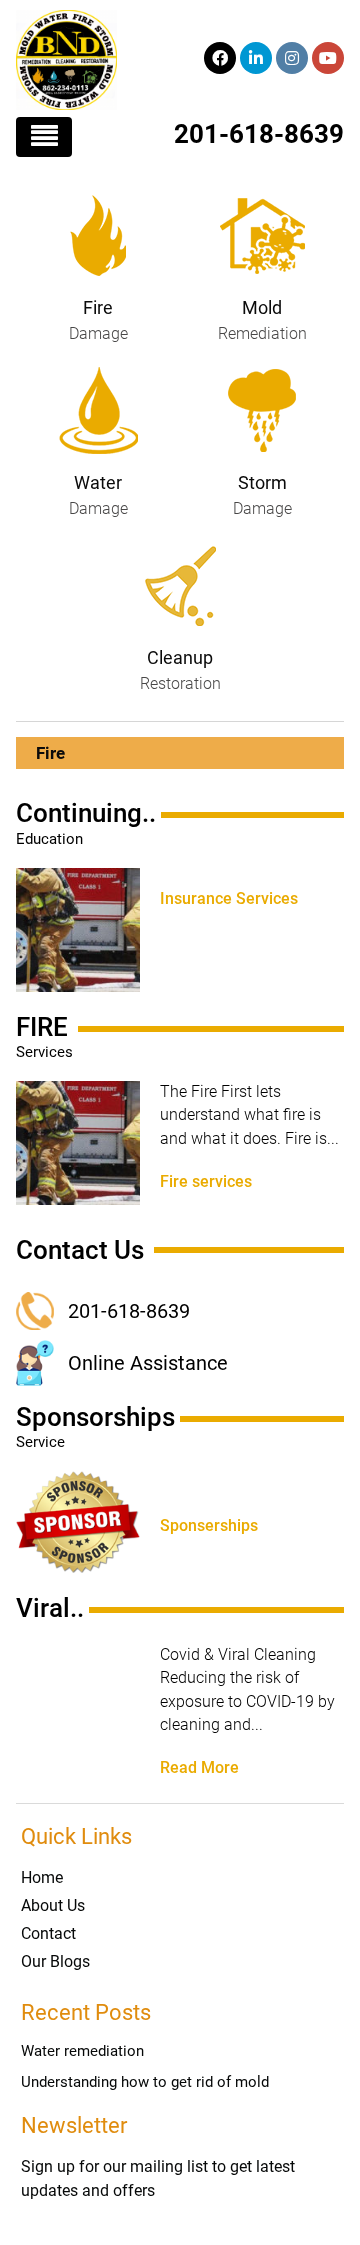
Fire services (206, 1182)
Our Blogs (55, 1961)
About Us (53, 1905)
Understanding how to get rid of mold (145, 2082)
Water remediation (82, 2051)
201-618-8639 (259, 134)
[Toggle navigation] (44, 137)
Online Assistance (148, 1363)
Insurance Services (229, 899)
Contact (48, 1933)
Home (42, 1877)
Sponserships (209, 1526)
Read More (199, 1768)
